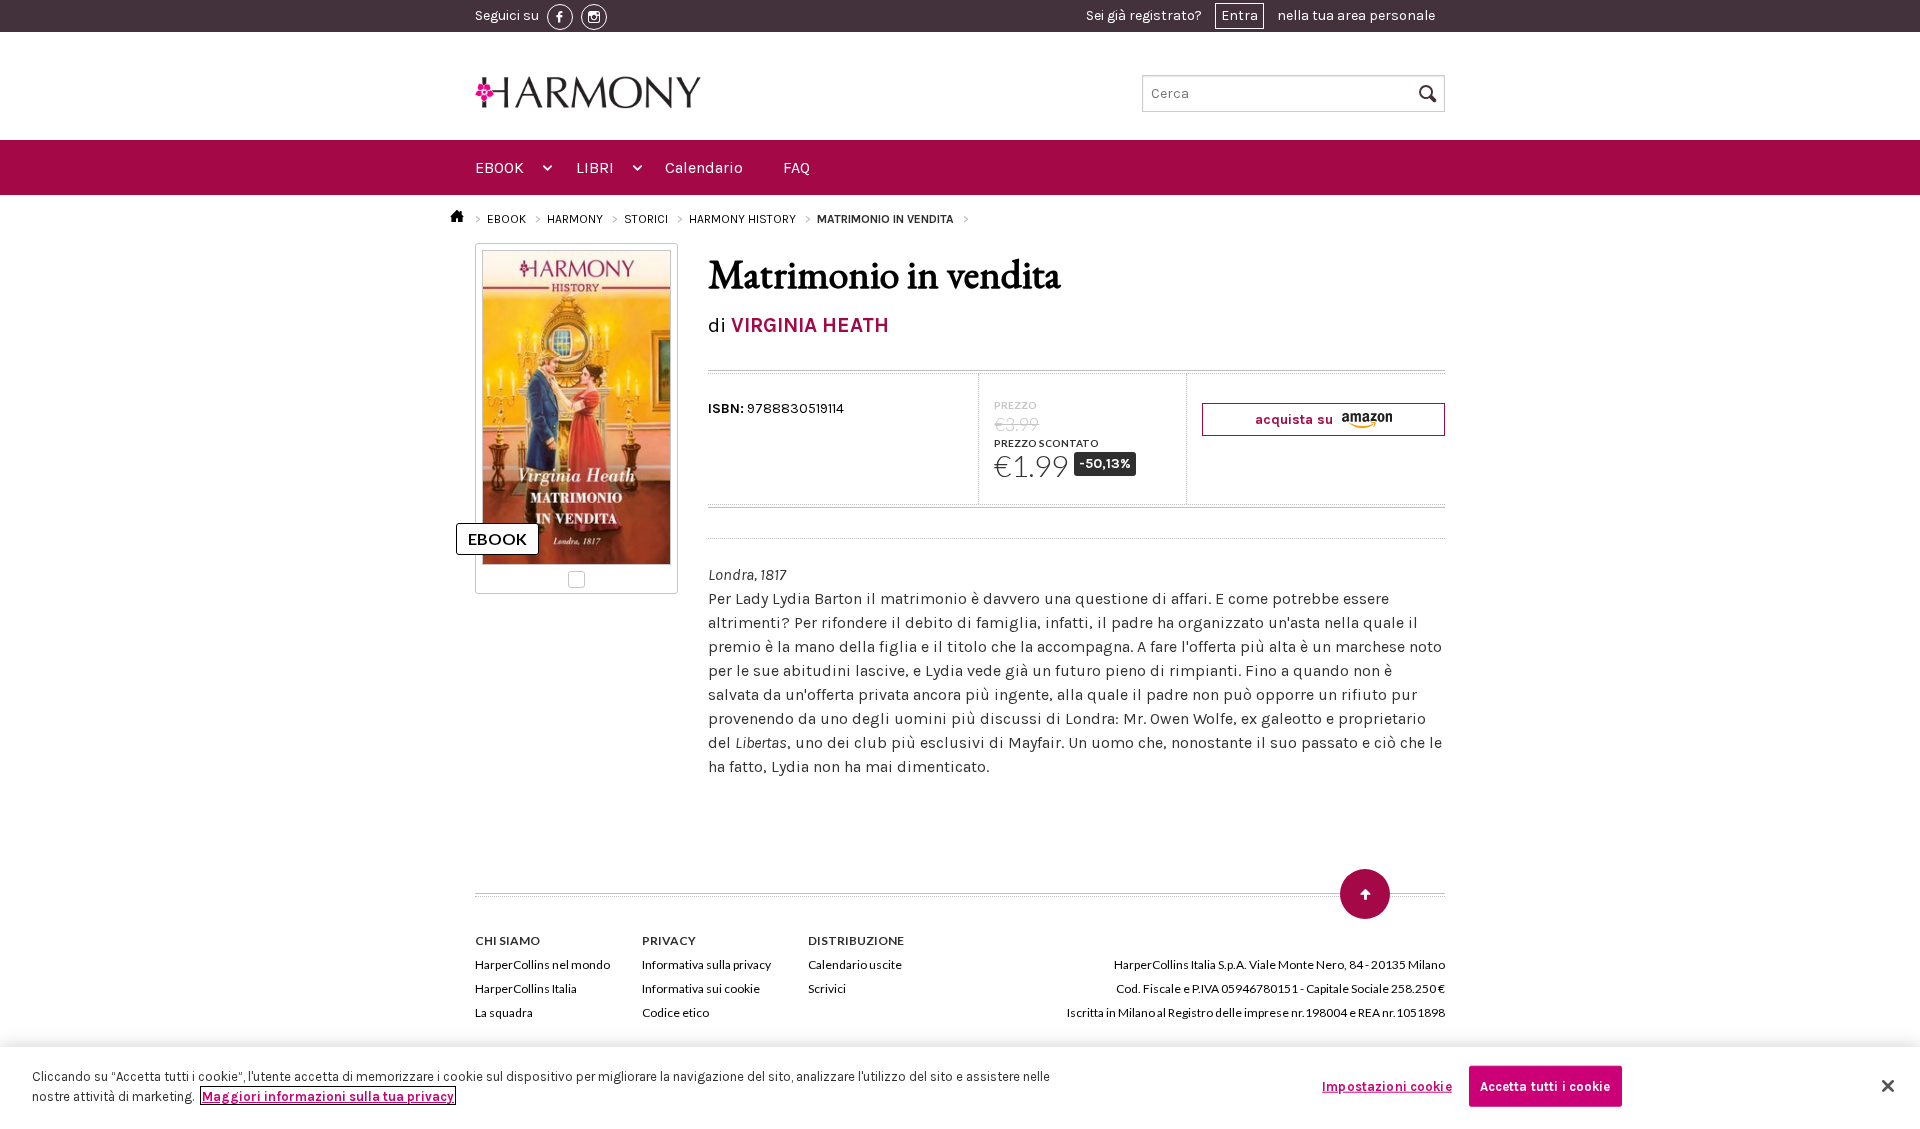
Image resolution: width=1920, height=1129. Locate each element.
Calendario (704, 167)
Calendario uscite (855, 964)
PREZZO (1015, 405)
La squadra (504, 1012)
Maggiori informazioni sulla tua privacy (328, 1095)
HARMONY (575, 219)
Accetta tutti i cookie (1545, 1086)
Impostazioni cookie (1386, 1086)
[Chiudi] (1888, 1086)
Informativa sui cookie (701, 988)
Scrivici (827, 988)
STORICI (646, 219)
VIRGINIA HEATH (810, 325)
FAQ (796, 167)
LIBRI (595, 167)
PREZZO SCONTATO (1046, 443)
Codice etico (675, 1012)
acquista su (1296, 419)
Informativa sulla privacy (706, 964)
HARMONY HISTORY (742, 219)
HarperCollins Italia (526, 988)
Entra (1239, 15)
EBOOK (499, 167)
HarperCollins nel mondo (542, 964)
